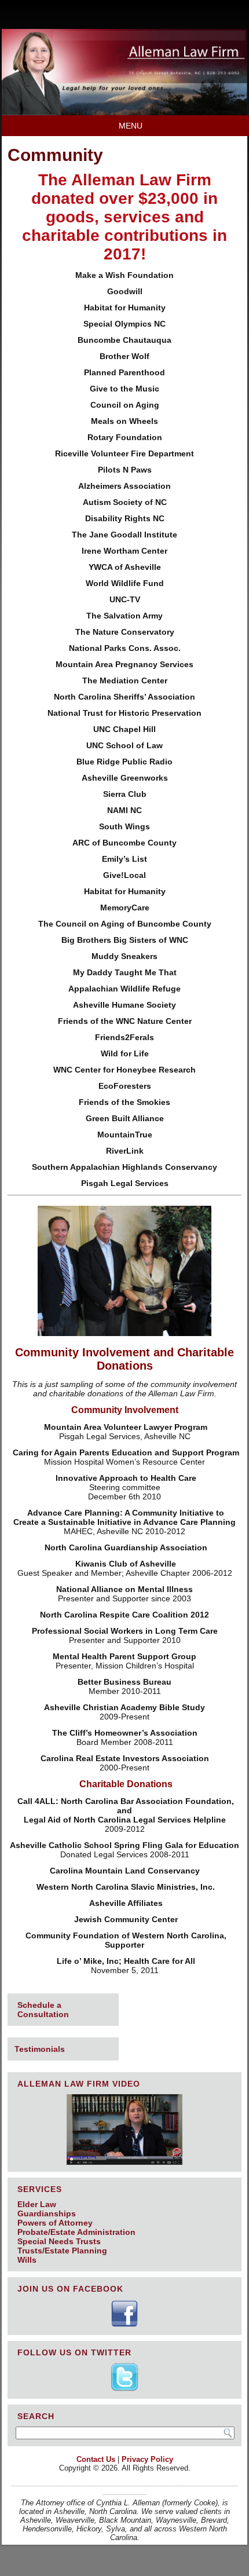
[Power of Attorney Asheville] (124, 112)
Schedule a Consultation (43, 2010)
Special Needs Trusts (59, 2241)
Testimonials (40, 2049)
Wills (27, 2260)
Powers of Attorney (55, 2223)
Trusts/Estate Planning (62, 2251)
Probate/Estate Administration (76, 2232)
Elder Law (37, 2204)
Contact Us (96, 2459)
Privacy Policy (147, 2459)
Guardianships (47, 2213)
